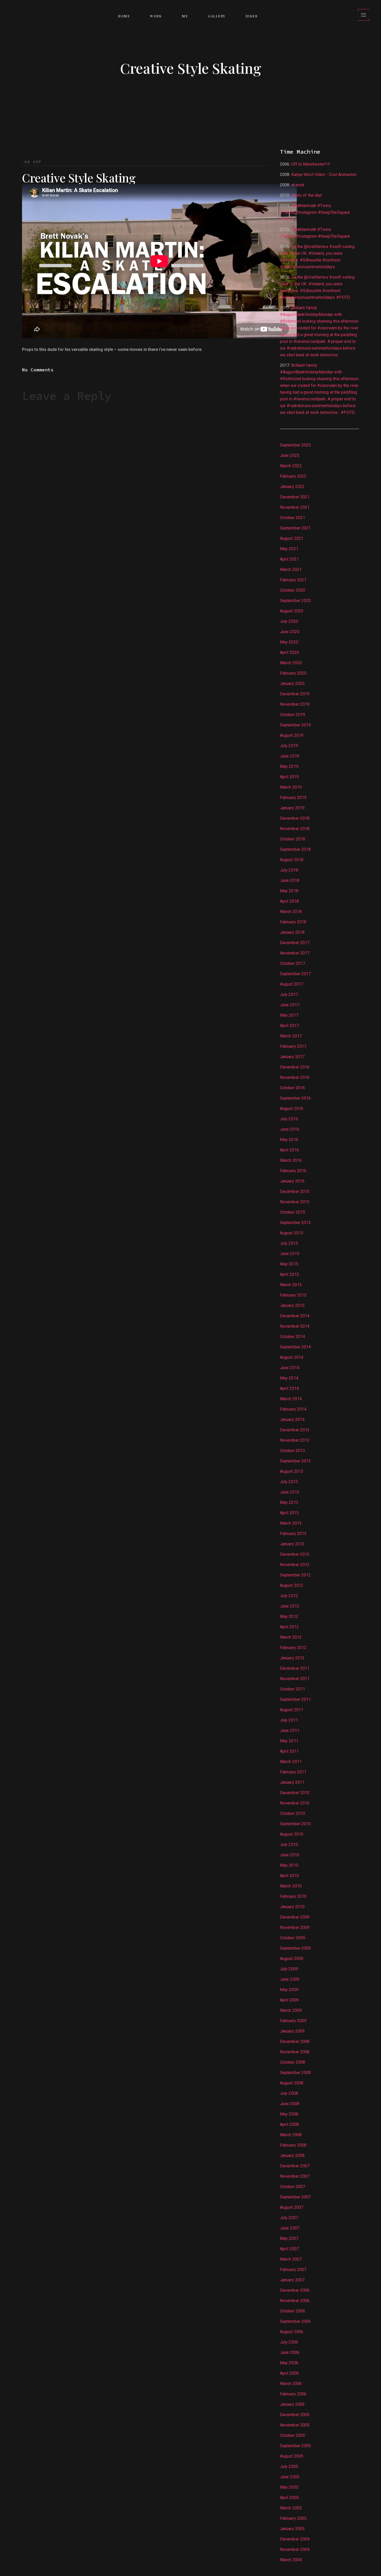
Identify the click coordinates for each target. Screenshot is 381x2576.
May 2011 (289, 1741)
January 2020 (292, 684)
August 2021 (292, 538)
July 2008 (289, 2093)
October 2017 (292, 963)
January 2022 (292, 487)
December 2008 (295, 2041)
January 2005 (292, 2529)
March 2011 (291, 1762)
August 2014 (292, 1357)
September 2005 (295, 2446)
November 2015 (295, 1202)
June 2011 (290, 1731)
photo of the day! (307, 195)
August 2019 (292, 735)
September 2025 (295, 445)
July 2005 (289, 2467)
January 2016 (292, 1181)
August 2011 (292, 1710)
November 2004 (295, 2549)
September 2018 (295, 849)
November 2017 (295, 953)
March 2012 (291, 1637)
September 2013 (295, 1461)
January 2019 (292, 808)
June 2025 (290, 455)
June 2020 (290, 632)
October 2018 (292, 839)
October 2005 (292, 2435)
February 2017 (293, 1046)
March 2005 (291, 2508)
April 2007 (289, 2249)
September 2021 (295, 528)
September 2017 (295, 974)
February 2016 (293, 1171)
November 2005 (295, 2425)
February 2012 (293, 1648)
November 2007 (295, 2176)
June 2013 (290, 1492)
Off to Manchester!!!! (311, 164)
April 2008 (289, 2124)
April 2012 (289, 1627)
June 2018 (290, 880)
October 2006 (292, 2311)
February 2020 (293, 673)
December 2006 (295, 2290)
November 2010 (295, 1803)
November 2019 (295, 704)
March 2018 (291, 912)
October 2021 (292, 518)
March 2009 (291, 2010)
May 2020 (289, 642)
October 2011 (292, 1689)
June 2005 (290, 2477)
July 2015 (289, 1243)
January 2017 (292, 1057)
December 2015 (295, 1191)
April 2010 (289, 1876)
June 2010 (290, 1855)
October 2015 (292, 1212)
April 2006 (289, 2373)
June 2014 (290, 1368)
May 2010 (289, 1865)
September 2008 (295, 2073)
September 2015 (295, 1223)
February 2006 (293, 2394)
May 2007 (289, 2238)
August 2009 (292, 1959)
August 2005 (292, 2456)
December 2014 (295, 1316)
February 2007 (293, 2270)
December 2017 (295, 943)
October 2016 (292, 1088)
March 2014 (291, 1399)
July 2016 (289, 1119)
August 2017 (292, 984)
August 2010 (292, 1834)
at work (298, 185)
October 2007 (292, 2187)
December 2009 (295, 1917)
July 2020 (289, 621)
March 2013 (291, 1523)
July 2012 (289, 1596)
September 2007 (295, 2197)
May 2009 (289, 1990)
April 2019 (289, 777)
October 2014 (292, 1337)
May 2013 (289, 1502)
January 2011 (292, 1782)
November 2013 (295, 1440)
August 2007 (292, 2207)
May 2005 (289, 2487)
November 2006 (295, 2301)
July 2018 (289, 870)
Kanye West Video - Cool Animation (324, 175)
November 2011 (295, 1679)
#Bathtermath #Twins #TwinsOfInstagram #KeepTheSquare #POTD (315, 212)
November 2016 (295, 1077)
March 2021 (291, 569)
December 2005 (295, 2415)
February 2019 (293, 798)
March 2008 (291, 2135)
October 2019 (292, 715)
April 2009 (289, 2000)
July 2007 (289, 2218)
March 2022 (291, 466)
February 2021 (293, 580)
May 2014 (289, 1378)
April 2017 (289, 1026)
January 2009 (292, 2031)
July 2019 (289, 746)
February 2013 (293, 1534)
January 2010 (292, 1907)
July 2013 (289, 1482)
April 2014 (289, 1388)
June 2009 (290, 1979)
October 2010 (292, 1813)
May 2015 (289, 1264)
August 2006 (292, 2332)
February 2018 (293, 922)
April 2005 (289, 2498)
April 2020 (289, 652)
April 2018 (289, 901)
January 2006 (292, 2404)
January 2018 (292, 932)
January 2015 (292, 1305)
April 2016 (289, 1150)
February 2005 (293, 2518)
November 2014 (295, 1326)
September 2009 (295, 1948)
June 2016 (290, 1129)
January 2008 (292, 2156)
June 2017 (290, 1005)
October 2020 (292, 590)
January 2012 (292, 1658)
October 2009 (292, 1938)
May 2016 (289, 1140)
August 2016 (292, 1109)
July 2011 (289, 1720)
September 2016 (295, 1098)
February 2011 (293, 1772)
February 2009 (293, 2021)
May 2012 (289, 1616)
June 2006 (290, 2352)
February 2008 (293, 2145)
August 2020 (292, 611)
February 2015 (293, 1295)
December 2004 (295, 2539)
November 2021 (295, 507)
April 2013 (289, 1513)
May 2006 (289, 2363)
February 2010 (293, 1896)
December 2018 (295, 818)
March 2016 (291, 1160)
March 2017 (291, 1036)
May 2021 (289, 549)
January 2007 (292, 2280)
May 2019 (289, 766)
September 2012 (295, 1575)
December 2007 (295, 2166)
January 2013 (292, 1544)
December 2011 (295, 1668)
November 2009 (295, 1927)
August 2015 (292, 1233)
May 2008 (289, 2114)
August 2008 (292, 2083)
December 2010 (295, 1793)
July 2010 (289, 1845)
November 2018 (295, 829)
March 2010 (291, 1886)
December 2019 (295, 694)
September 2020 (295, 601)
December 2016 (295, 1067)
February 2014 (293, 1409)
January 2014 (292, 1420)
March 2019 (291, 787)
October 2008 (292, 2062)
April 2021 (289, 559)
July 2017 (289, 995)
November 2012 (295, 1565)
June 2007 (290, 2228)
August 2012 (292, 1585)
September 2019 (295, 725)
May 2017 (289, 1015)
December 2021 (295, 497)
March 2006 (291, 2384)
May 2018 (289, 891)
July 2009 (289, 1969)
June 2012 (290, 1606)
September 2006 (295, 2321)
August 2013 (292, 1471)
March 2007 (291, 2259)
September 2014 (295, 1347)
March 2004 (291, 2560)
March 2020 (291, 663)
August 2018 (292, 860)
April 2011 (289, 1751)
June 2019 (290, 756)
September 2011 (295, 1699)
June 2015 (290, 1254)
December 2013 (295, 1430)
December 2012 (295, 1554)
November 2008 (295, 2052)
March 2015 (291, 1285)
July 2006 (289, 2342)
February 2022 (293, 476)
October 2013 (292, 1451)
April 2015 (289, 1274)
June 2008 (290, 2104)
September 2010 (295, 1824)
